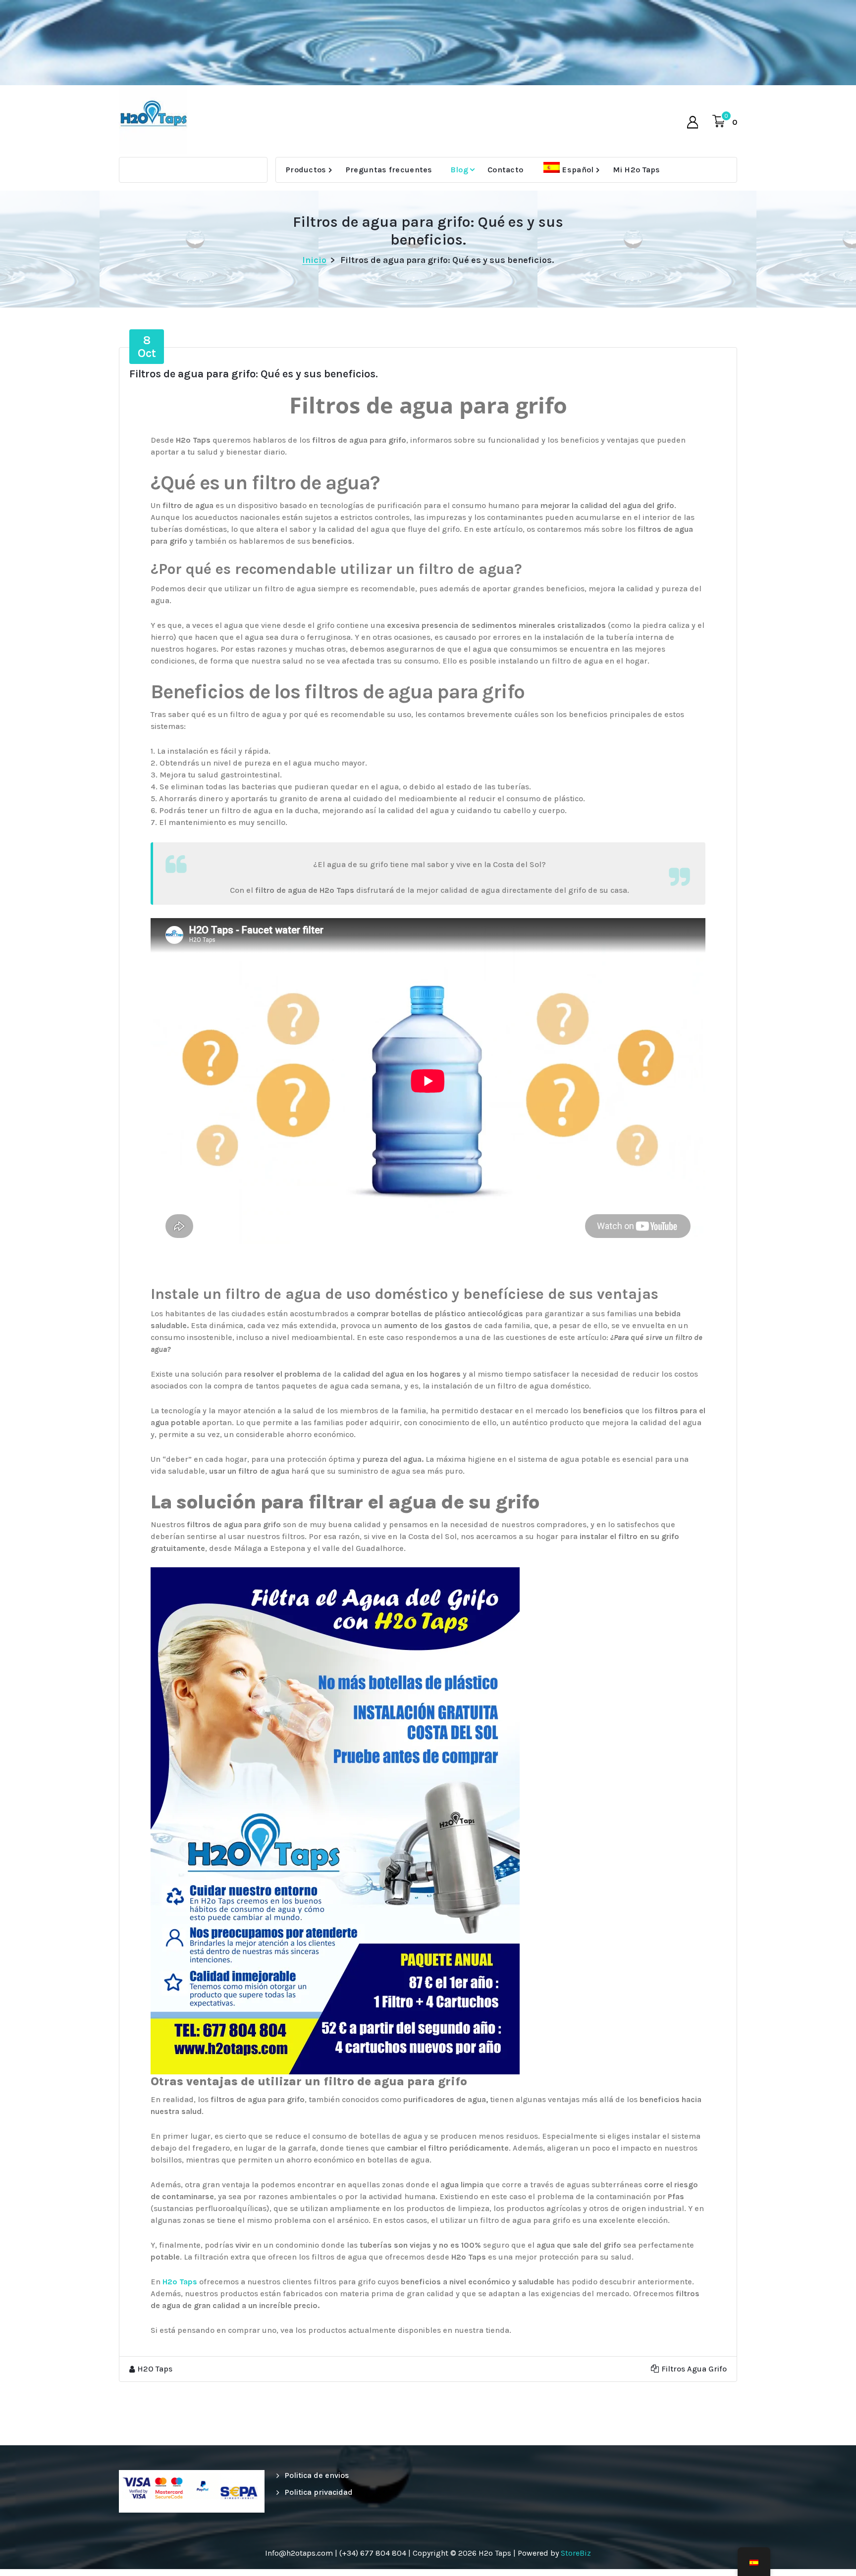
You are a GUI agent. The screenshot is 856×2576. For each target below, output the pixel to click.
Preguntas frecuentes (389, 170)
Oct (147, 347)
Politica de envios (317, 2475)
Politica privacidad (319, 2492)
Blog (459, 170)
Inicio (314, 260)
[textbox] (428, 1502)
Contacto (505, 170)
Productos (306, 170)
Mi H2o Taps (636, 170)
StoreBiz (576, 2553)
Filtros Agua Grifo (694, 2369)
